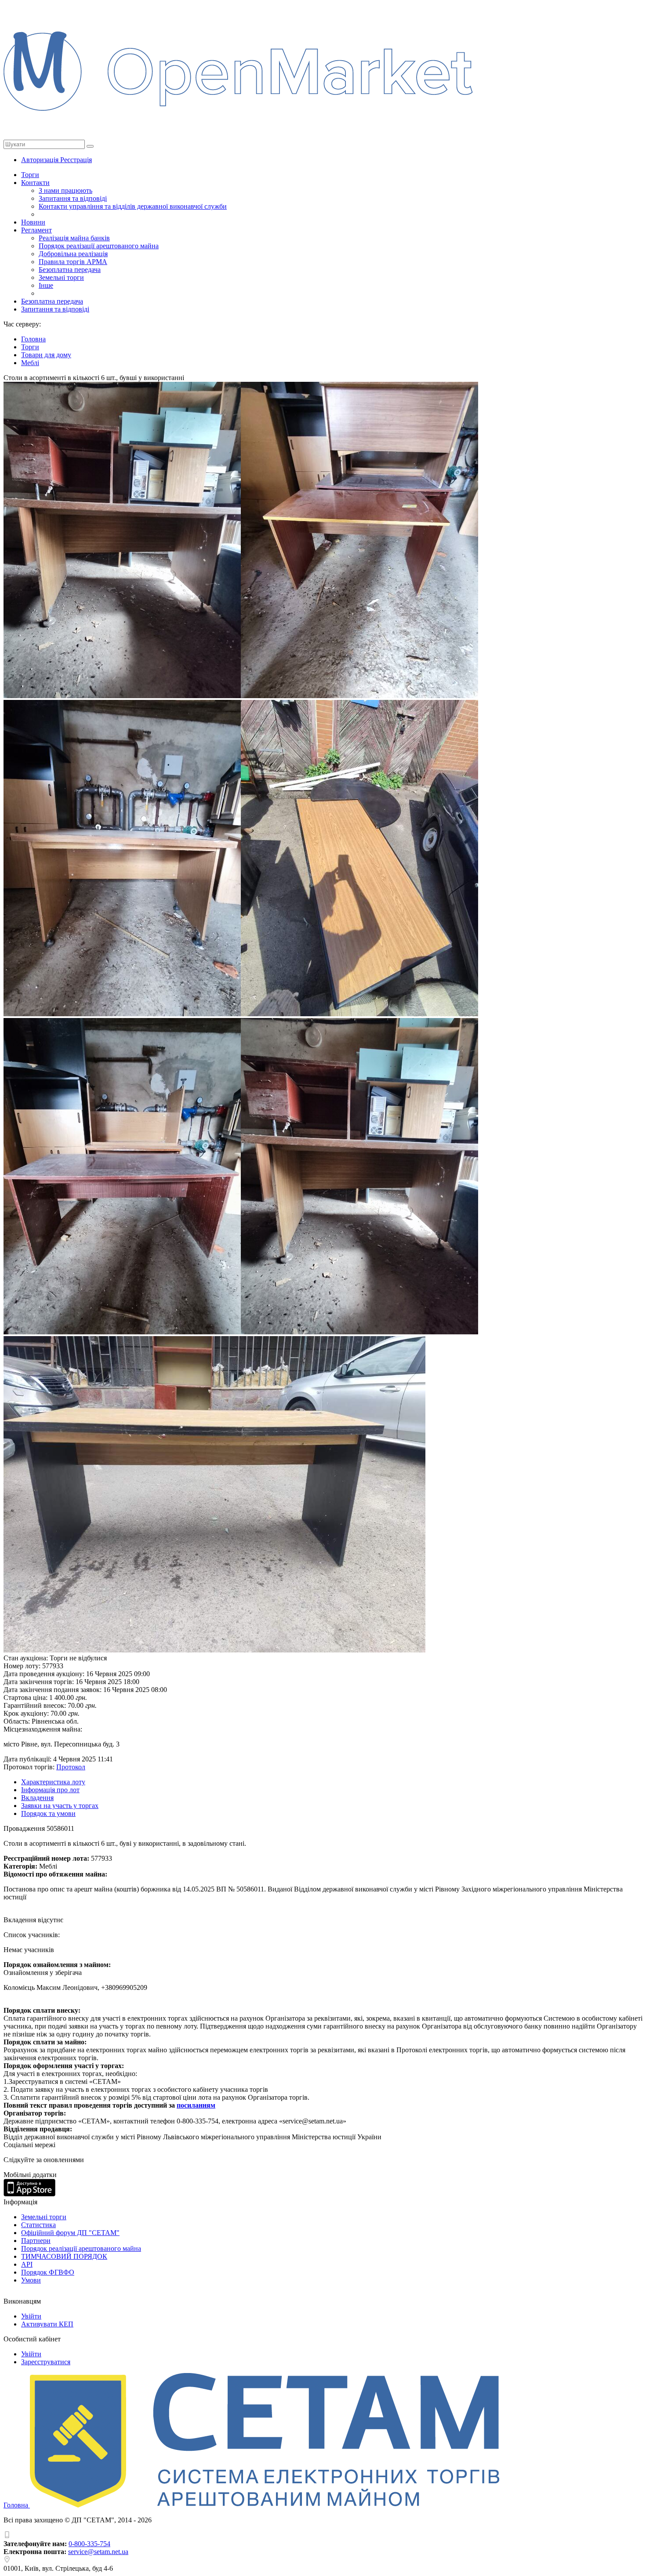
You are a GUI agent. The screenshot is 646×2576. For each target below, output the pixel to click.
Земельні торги (61, 277)
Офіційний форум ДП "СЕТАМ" (70, 2233)
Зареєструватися (46, 2362)
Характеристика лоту (53, 1782)
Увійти (31, 2316)
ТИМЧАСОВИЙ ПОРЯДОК (64, 2256)
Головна (17, 2505)
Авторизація (41, 160)
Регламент (36, 230)
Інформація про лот (50, 1790)
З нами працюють (65, 190)
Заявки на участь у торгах (60, 1806)
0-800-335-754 (89, 2544)
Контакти (35, 183)
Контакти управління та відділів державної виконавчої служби (133, 206)
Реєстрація (76, 160)
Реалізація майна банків (74, 238)
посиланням (196, 2105)
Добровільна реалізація (73, 254)
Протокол (71, 1767)
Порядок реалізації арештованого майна (99, 246)
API (27, 2264)
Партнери (36, 2241)
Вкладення (37, 1798)
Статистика (38, 2225)
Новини (33, 222)
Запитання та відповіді (73, 198)
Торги (30, 175)
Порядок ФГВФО (48, 2272)
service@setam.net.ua (98, 2552)
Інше (46, 285)
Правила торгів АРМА (73, 262)
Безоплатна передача (70, 270)
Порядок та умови (48, 1813)
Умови (31, 2280)
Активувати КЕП (47, 2324)
